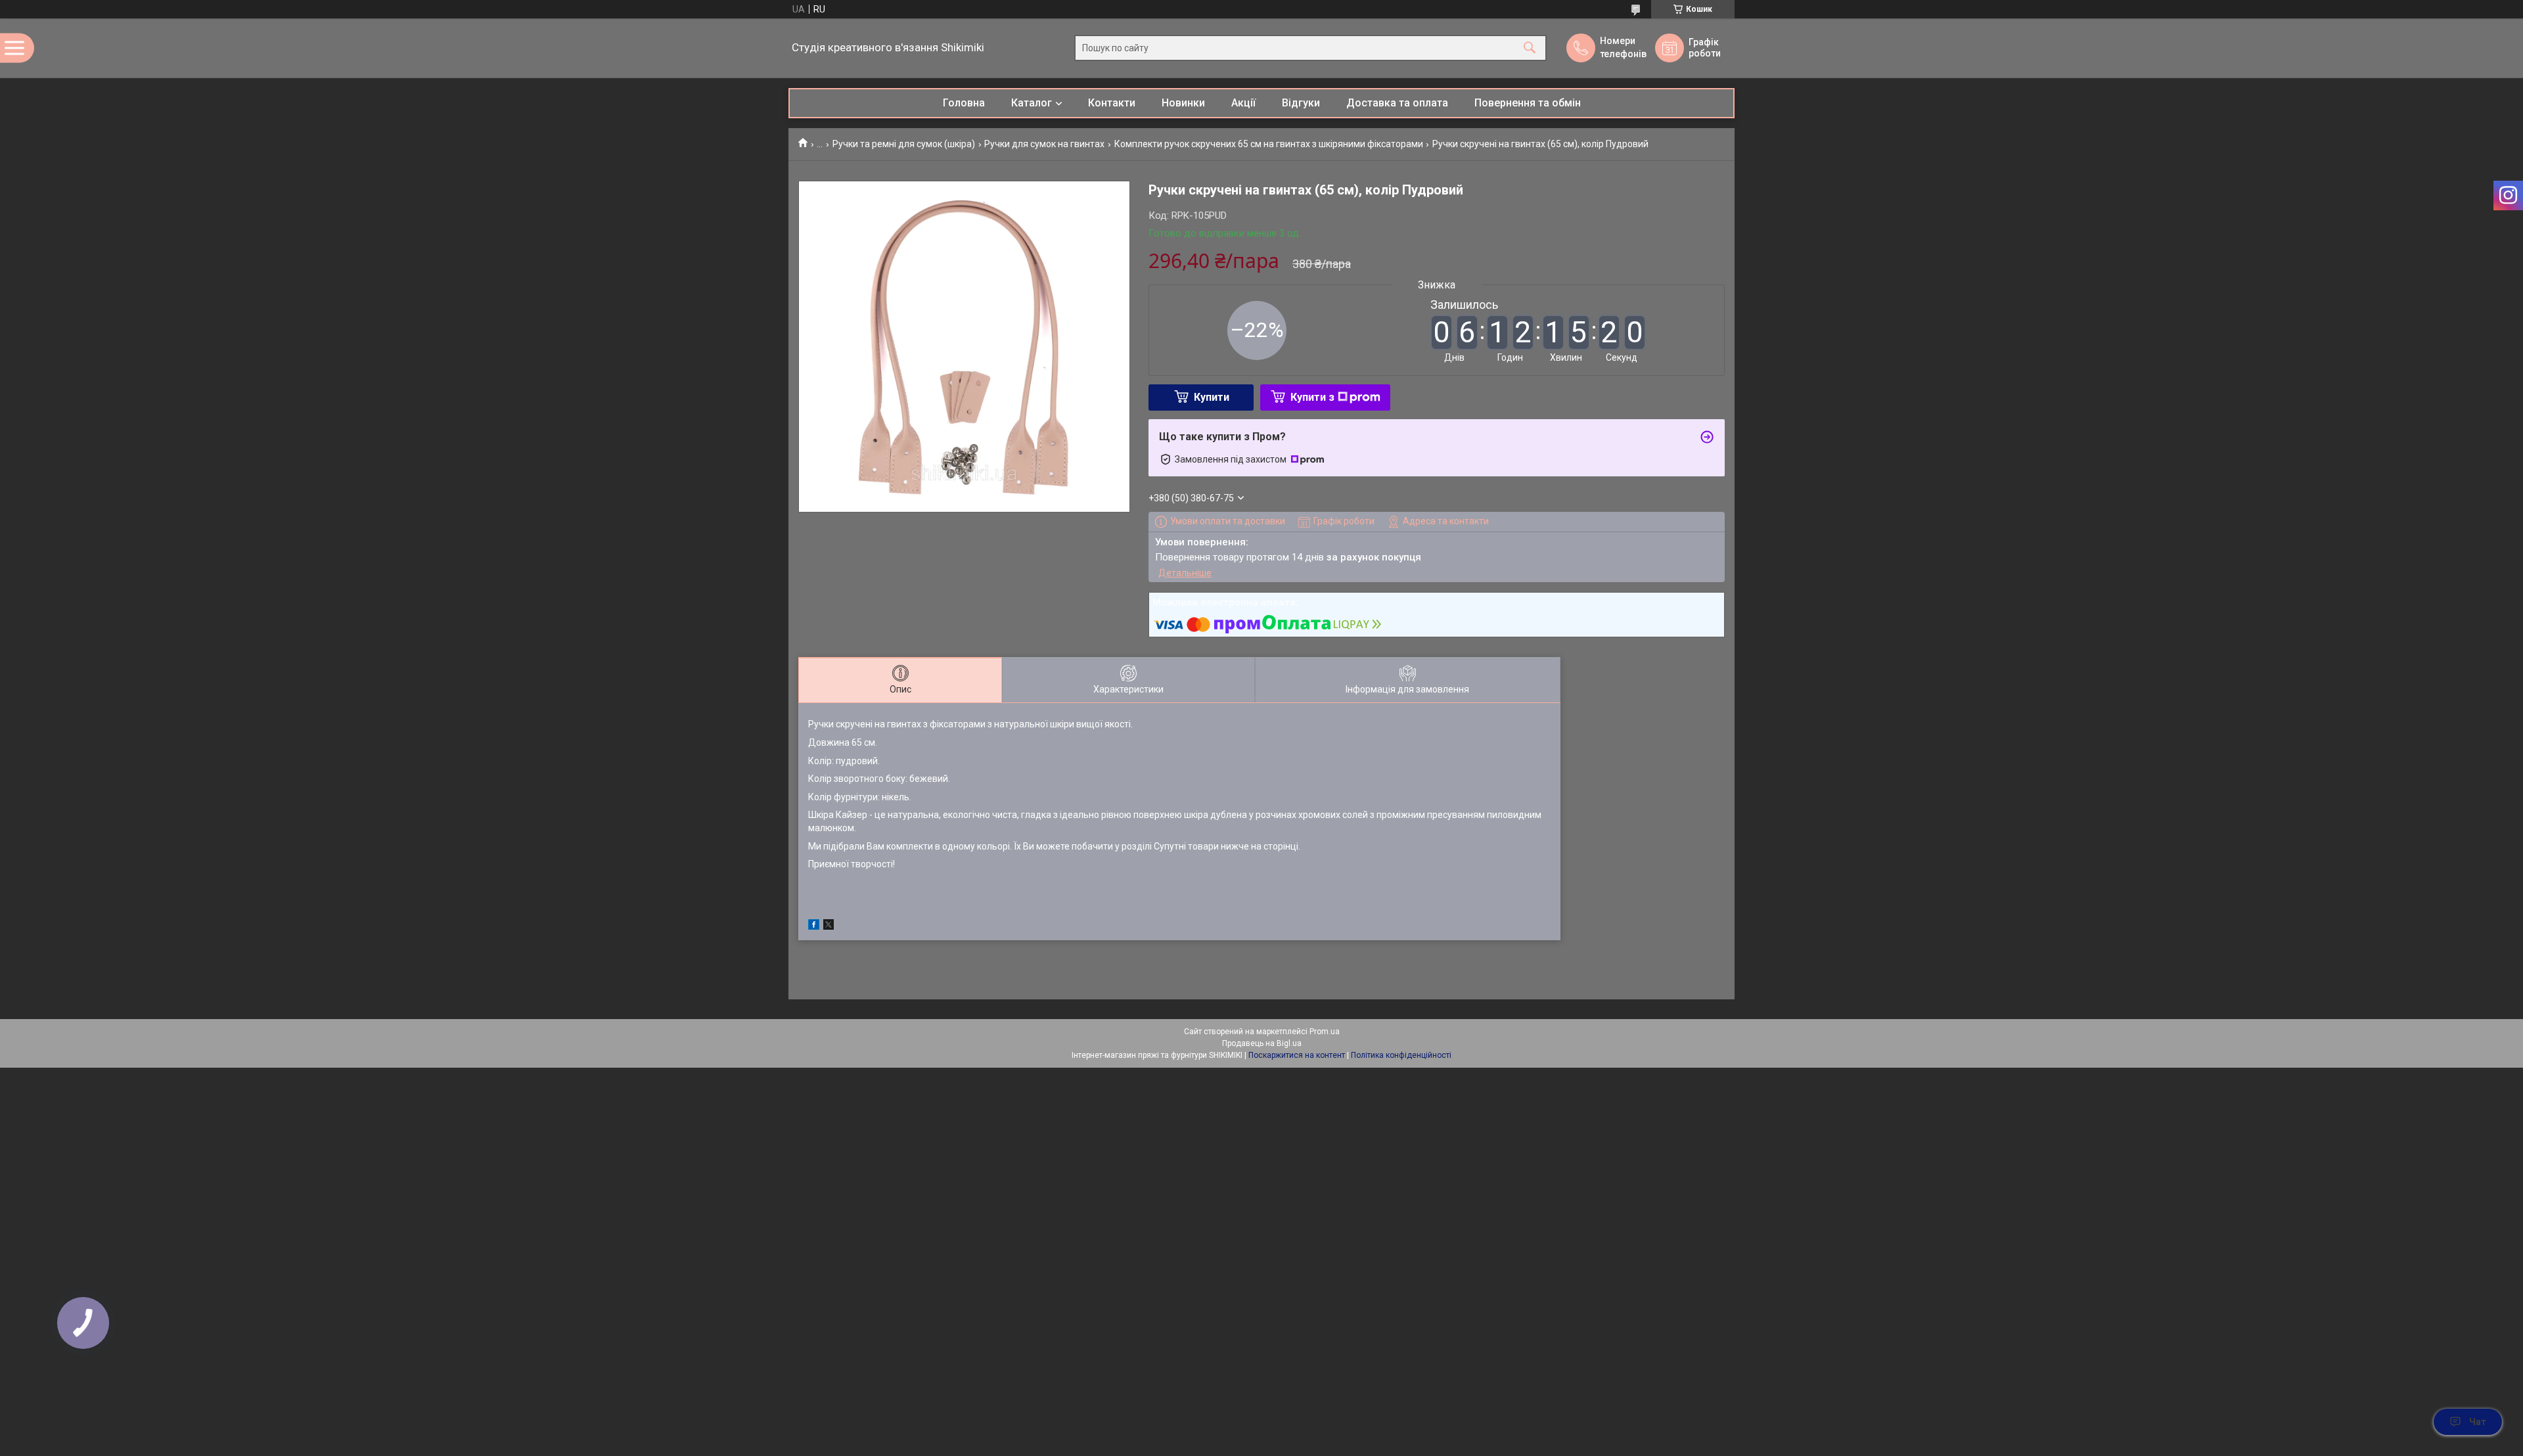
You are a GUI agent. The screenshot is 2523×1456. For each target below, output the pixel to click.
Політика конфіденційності (1401, 1055)
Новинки (1183, 103)
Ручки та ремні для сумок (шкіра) (904, 144)
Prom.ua (1325, 1032)
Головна (964, 103)
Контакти (1112, 103)
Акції (1243, 103)
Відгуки (1301, 103)
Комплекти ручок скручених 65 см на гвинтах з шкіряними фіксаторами (1269, 144)
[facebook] (814, 926)
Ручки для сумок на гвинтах (1044, 144)
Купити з (1312, 397)
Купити (1212, 397)
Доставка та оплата (1397, 103)
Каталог (1032, 103)
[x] (829, 926)
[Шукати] (1530, 48)
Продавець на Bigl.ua (1262, 1043)
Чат (2478, 1422)
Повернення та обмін (1528, 103)
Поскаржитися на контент (1297, 1055)
